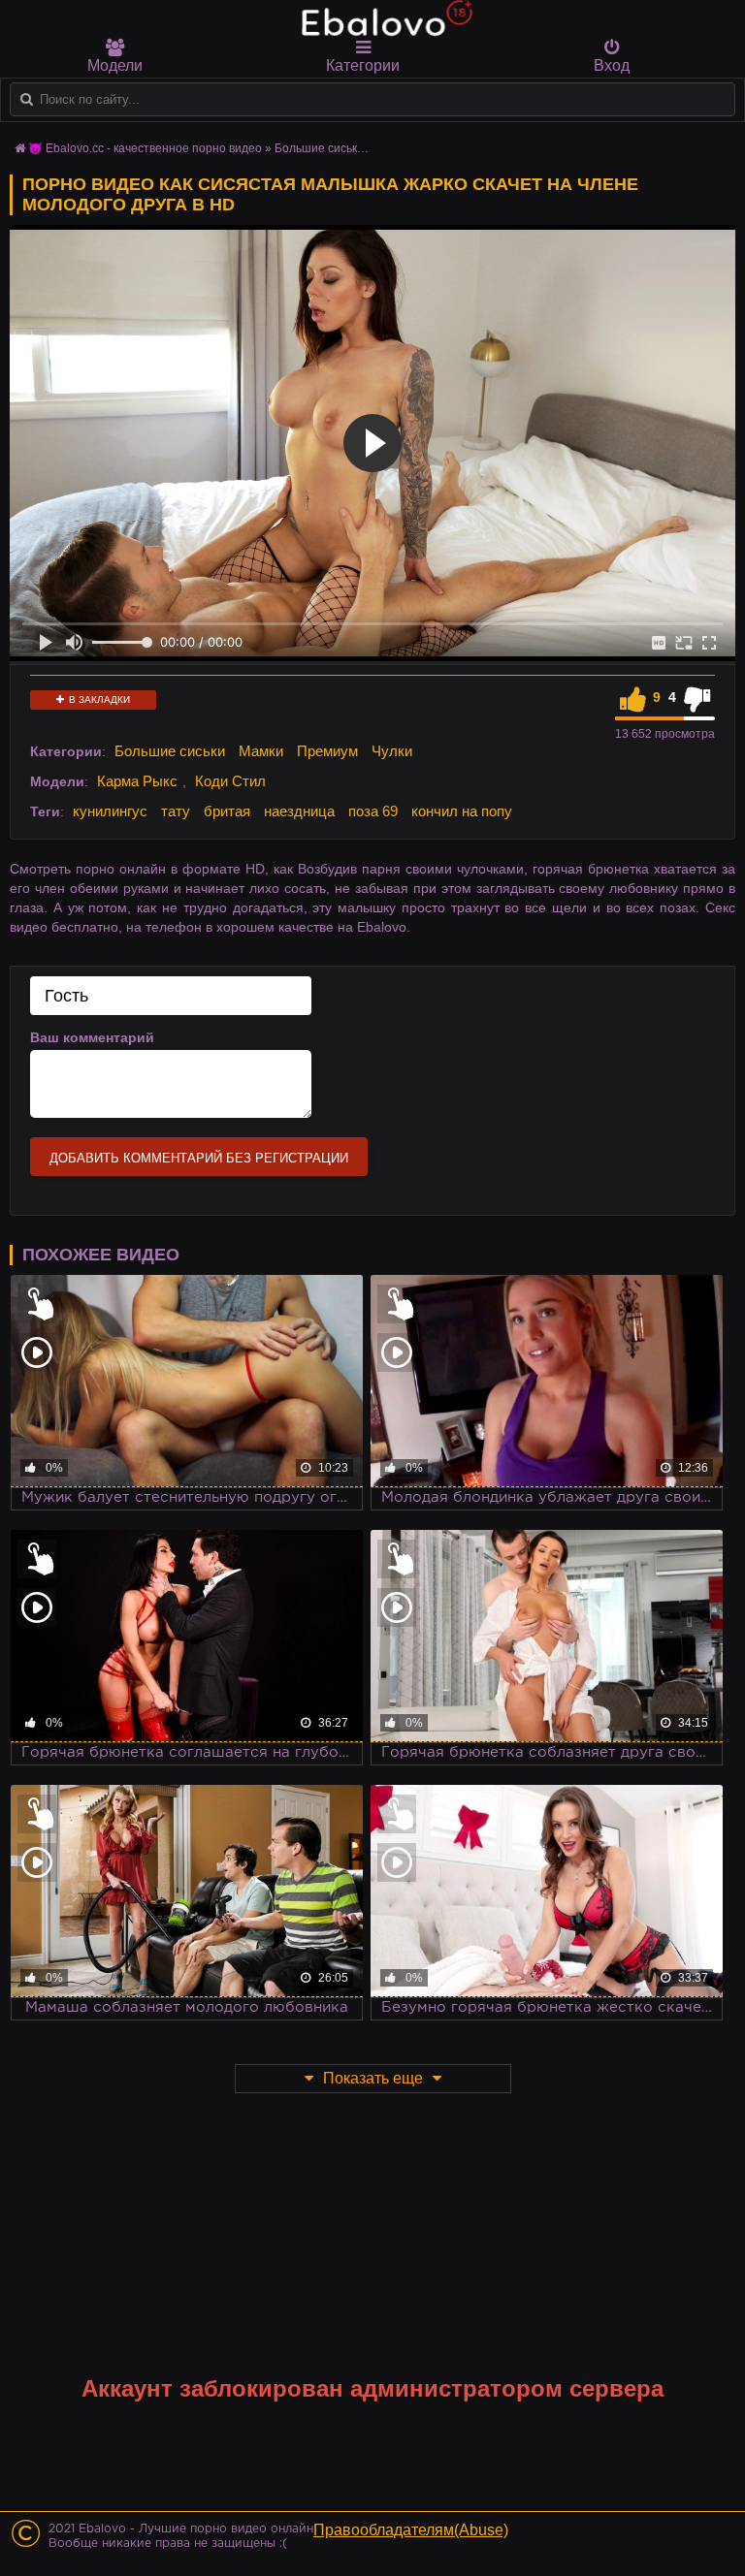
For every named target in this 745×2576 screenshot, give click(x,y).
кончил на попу (462, 811)
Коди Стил (230, 781)
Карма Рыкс (137, 781)
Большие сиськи (170, 751)
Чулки (392, 751)
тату (176, 811)
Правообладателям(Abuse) (411, 2530)
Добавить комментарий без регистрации (199, 1158)
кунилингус (110, 811)
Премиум (327, 751)
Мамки (261, 751)
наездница (299, 811)
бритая (227, 811)
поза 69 (373, 811)
